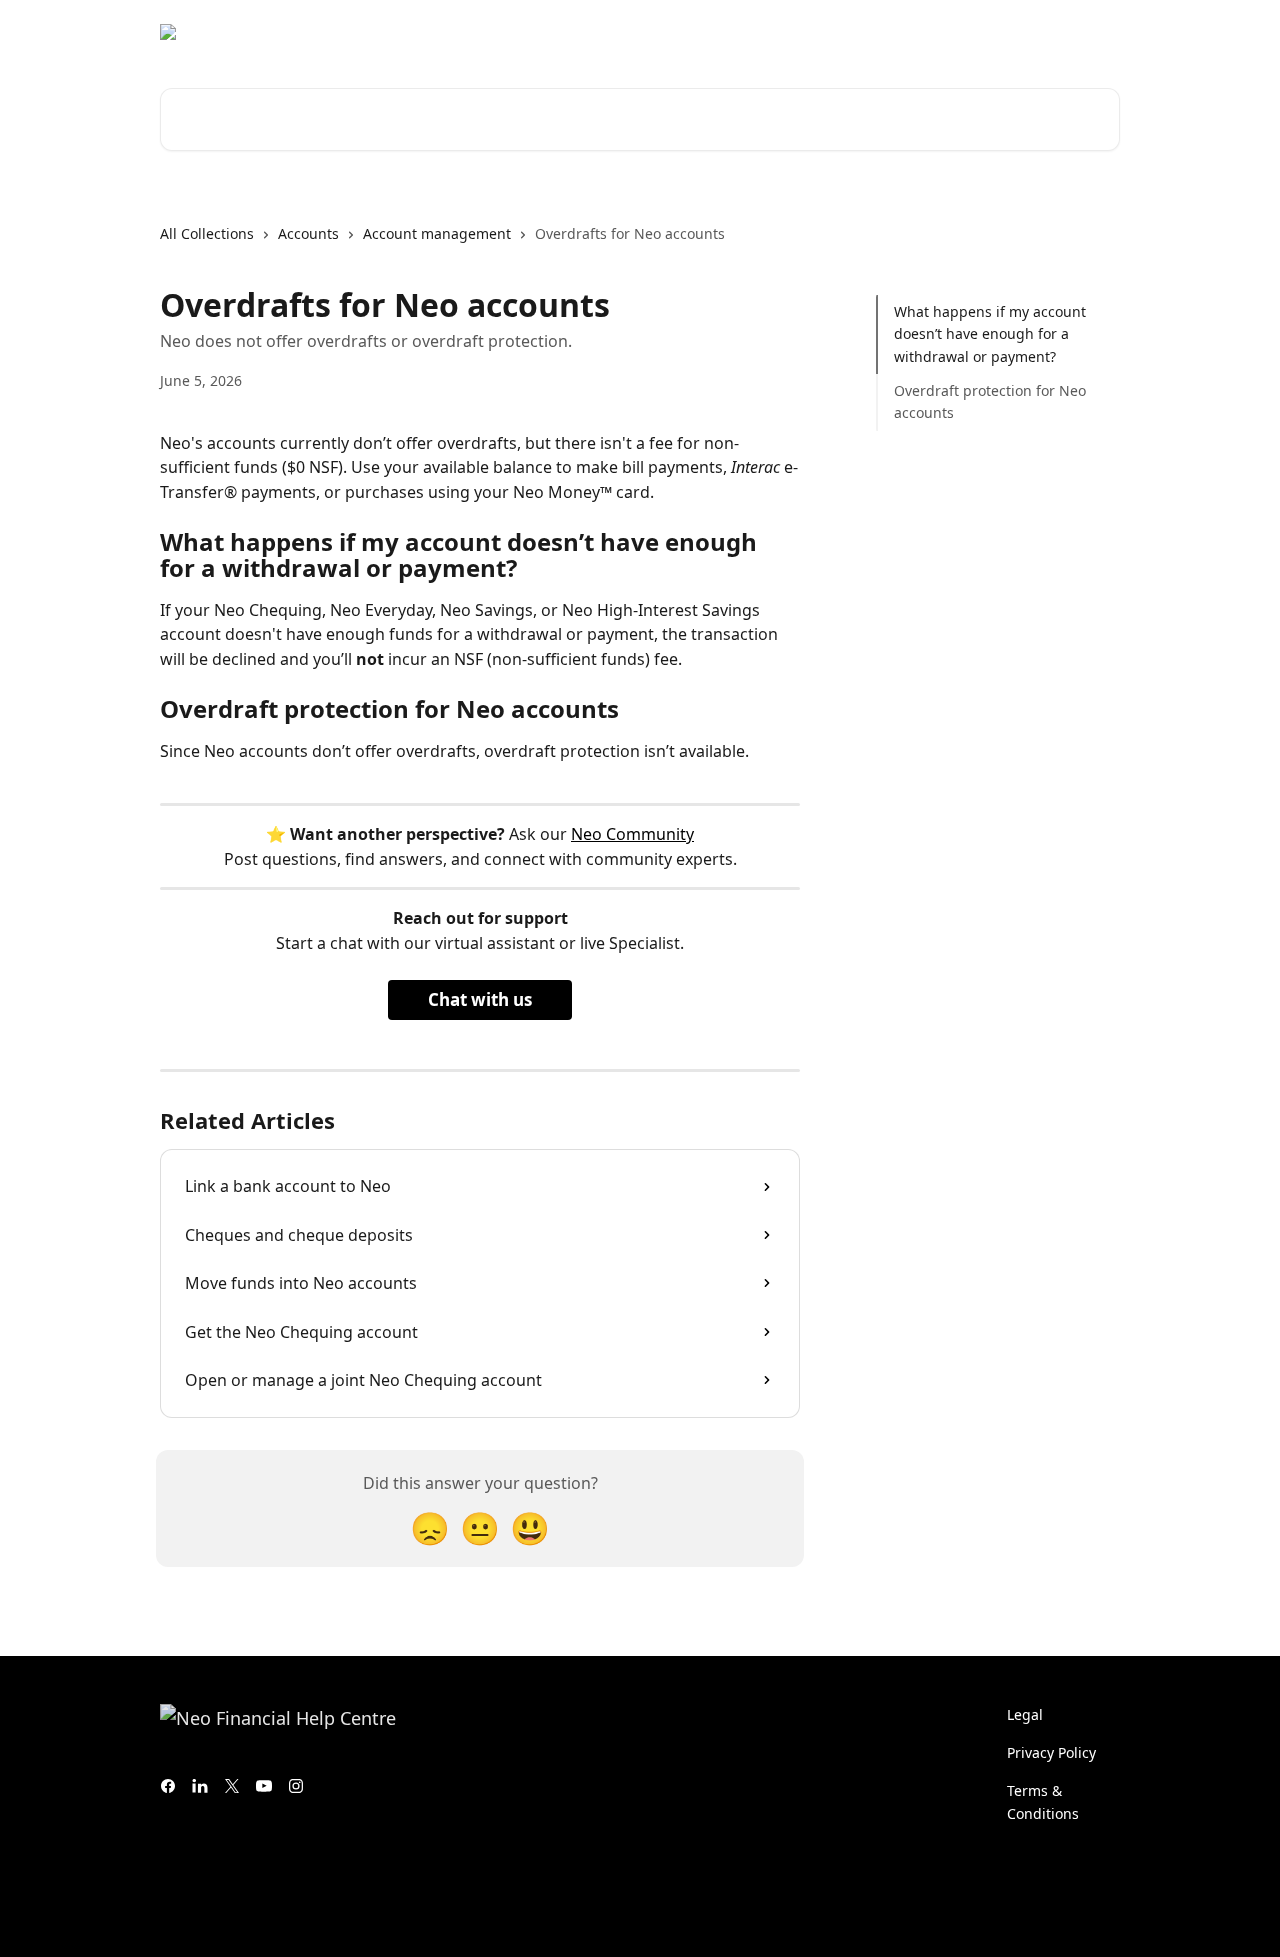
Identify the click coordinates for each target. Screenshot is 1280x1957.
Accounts (308, 233)
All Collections (207, 233)
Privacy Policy (1051, 1752)
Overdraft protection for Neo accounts (990, 401)
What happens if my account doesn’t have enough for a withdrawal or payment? (990, 334)
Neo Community (632, 834)
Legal (1025, 1714)
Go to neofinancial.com (764, 32)
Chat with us (480, 999)
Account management (437, 233)
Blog (990, 32)
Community (910, 32)
